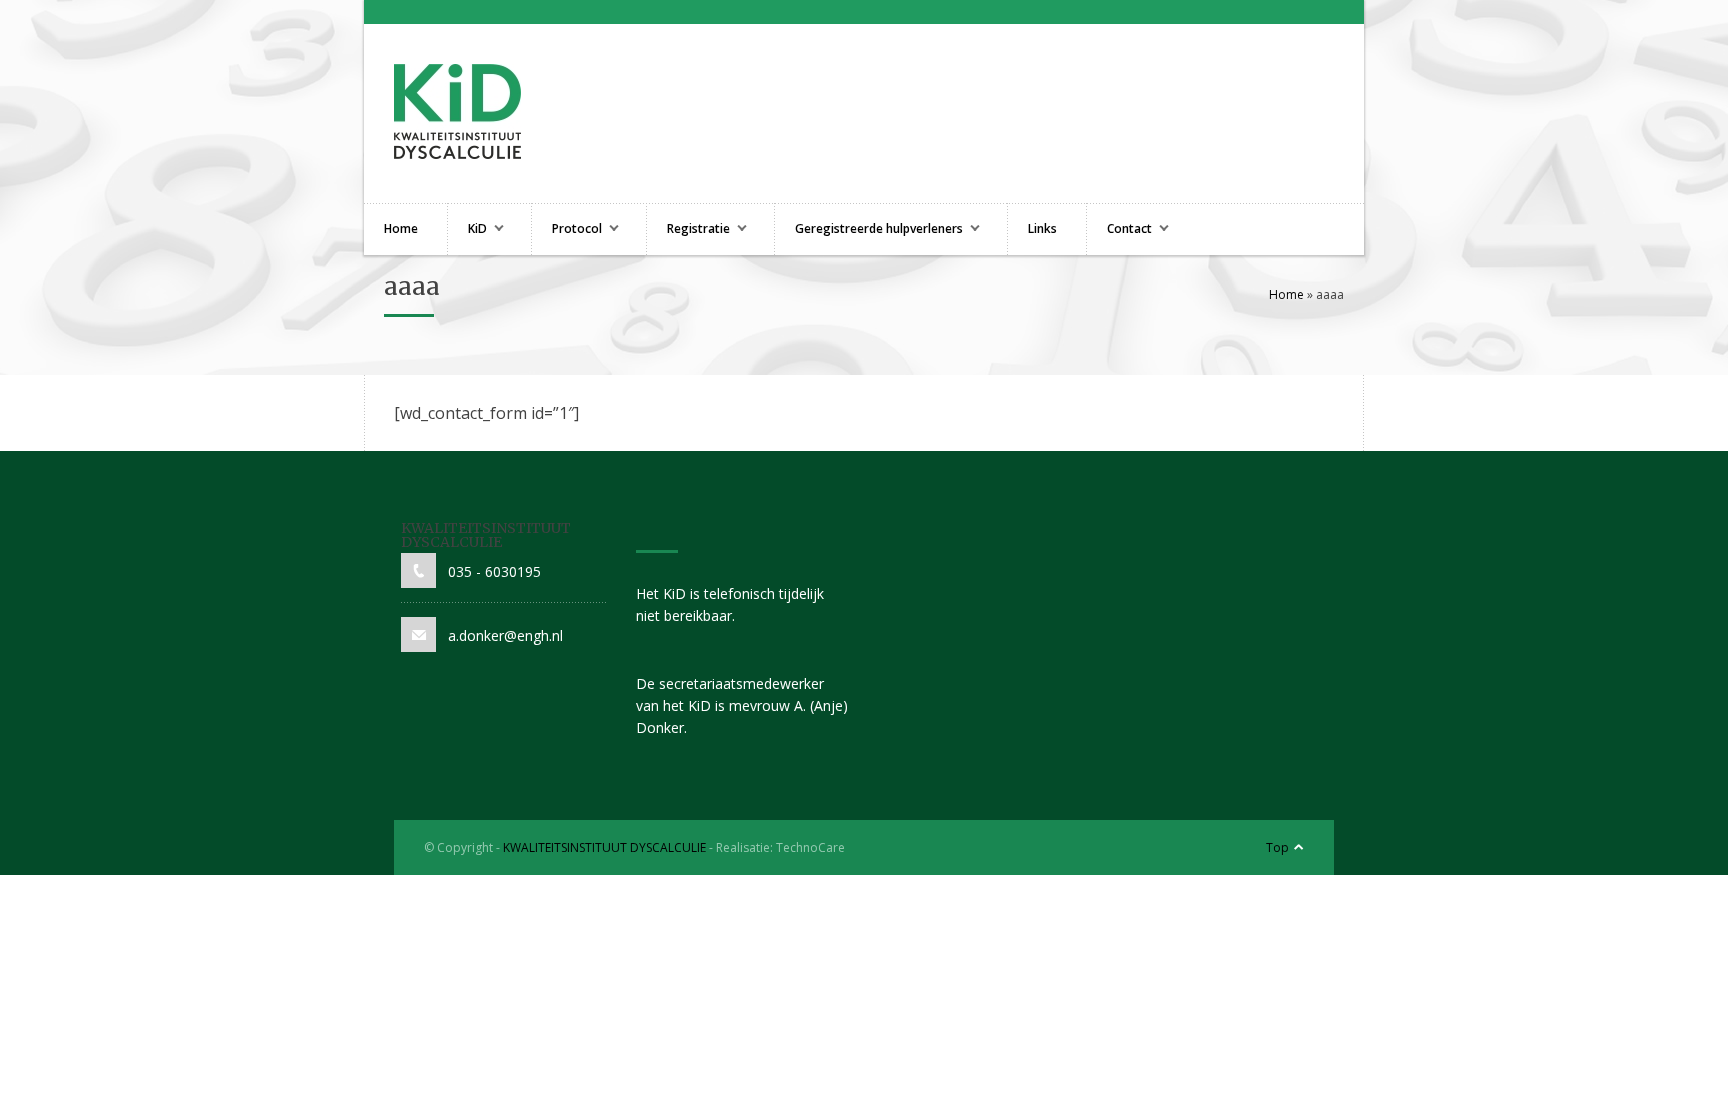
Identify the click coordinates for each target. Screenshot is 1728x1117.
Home (401, 228)
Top (1277, 847)
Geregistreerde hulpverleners (869, 229)
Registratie (688, 229)
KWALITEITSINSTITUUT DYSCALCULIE (604, 847)
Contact (1119, 229)
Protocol (567, 229)
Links (1042, 228)
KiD (467, 229)
